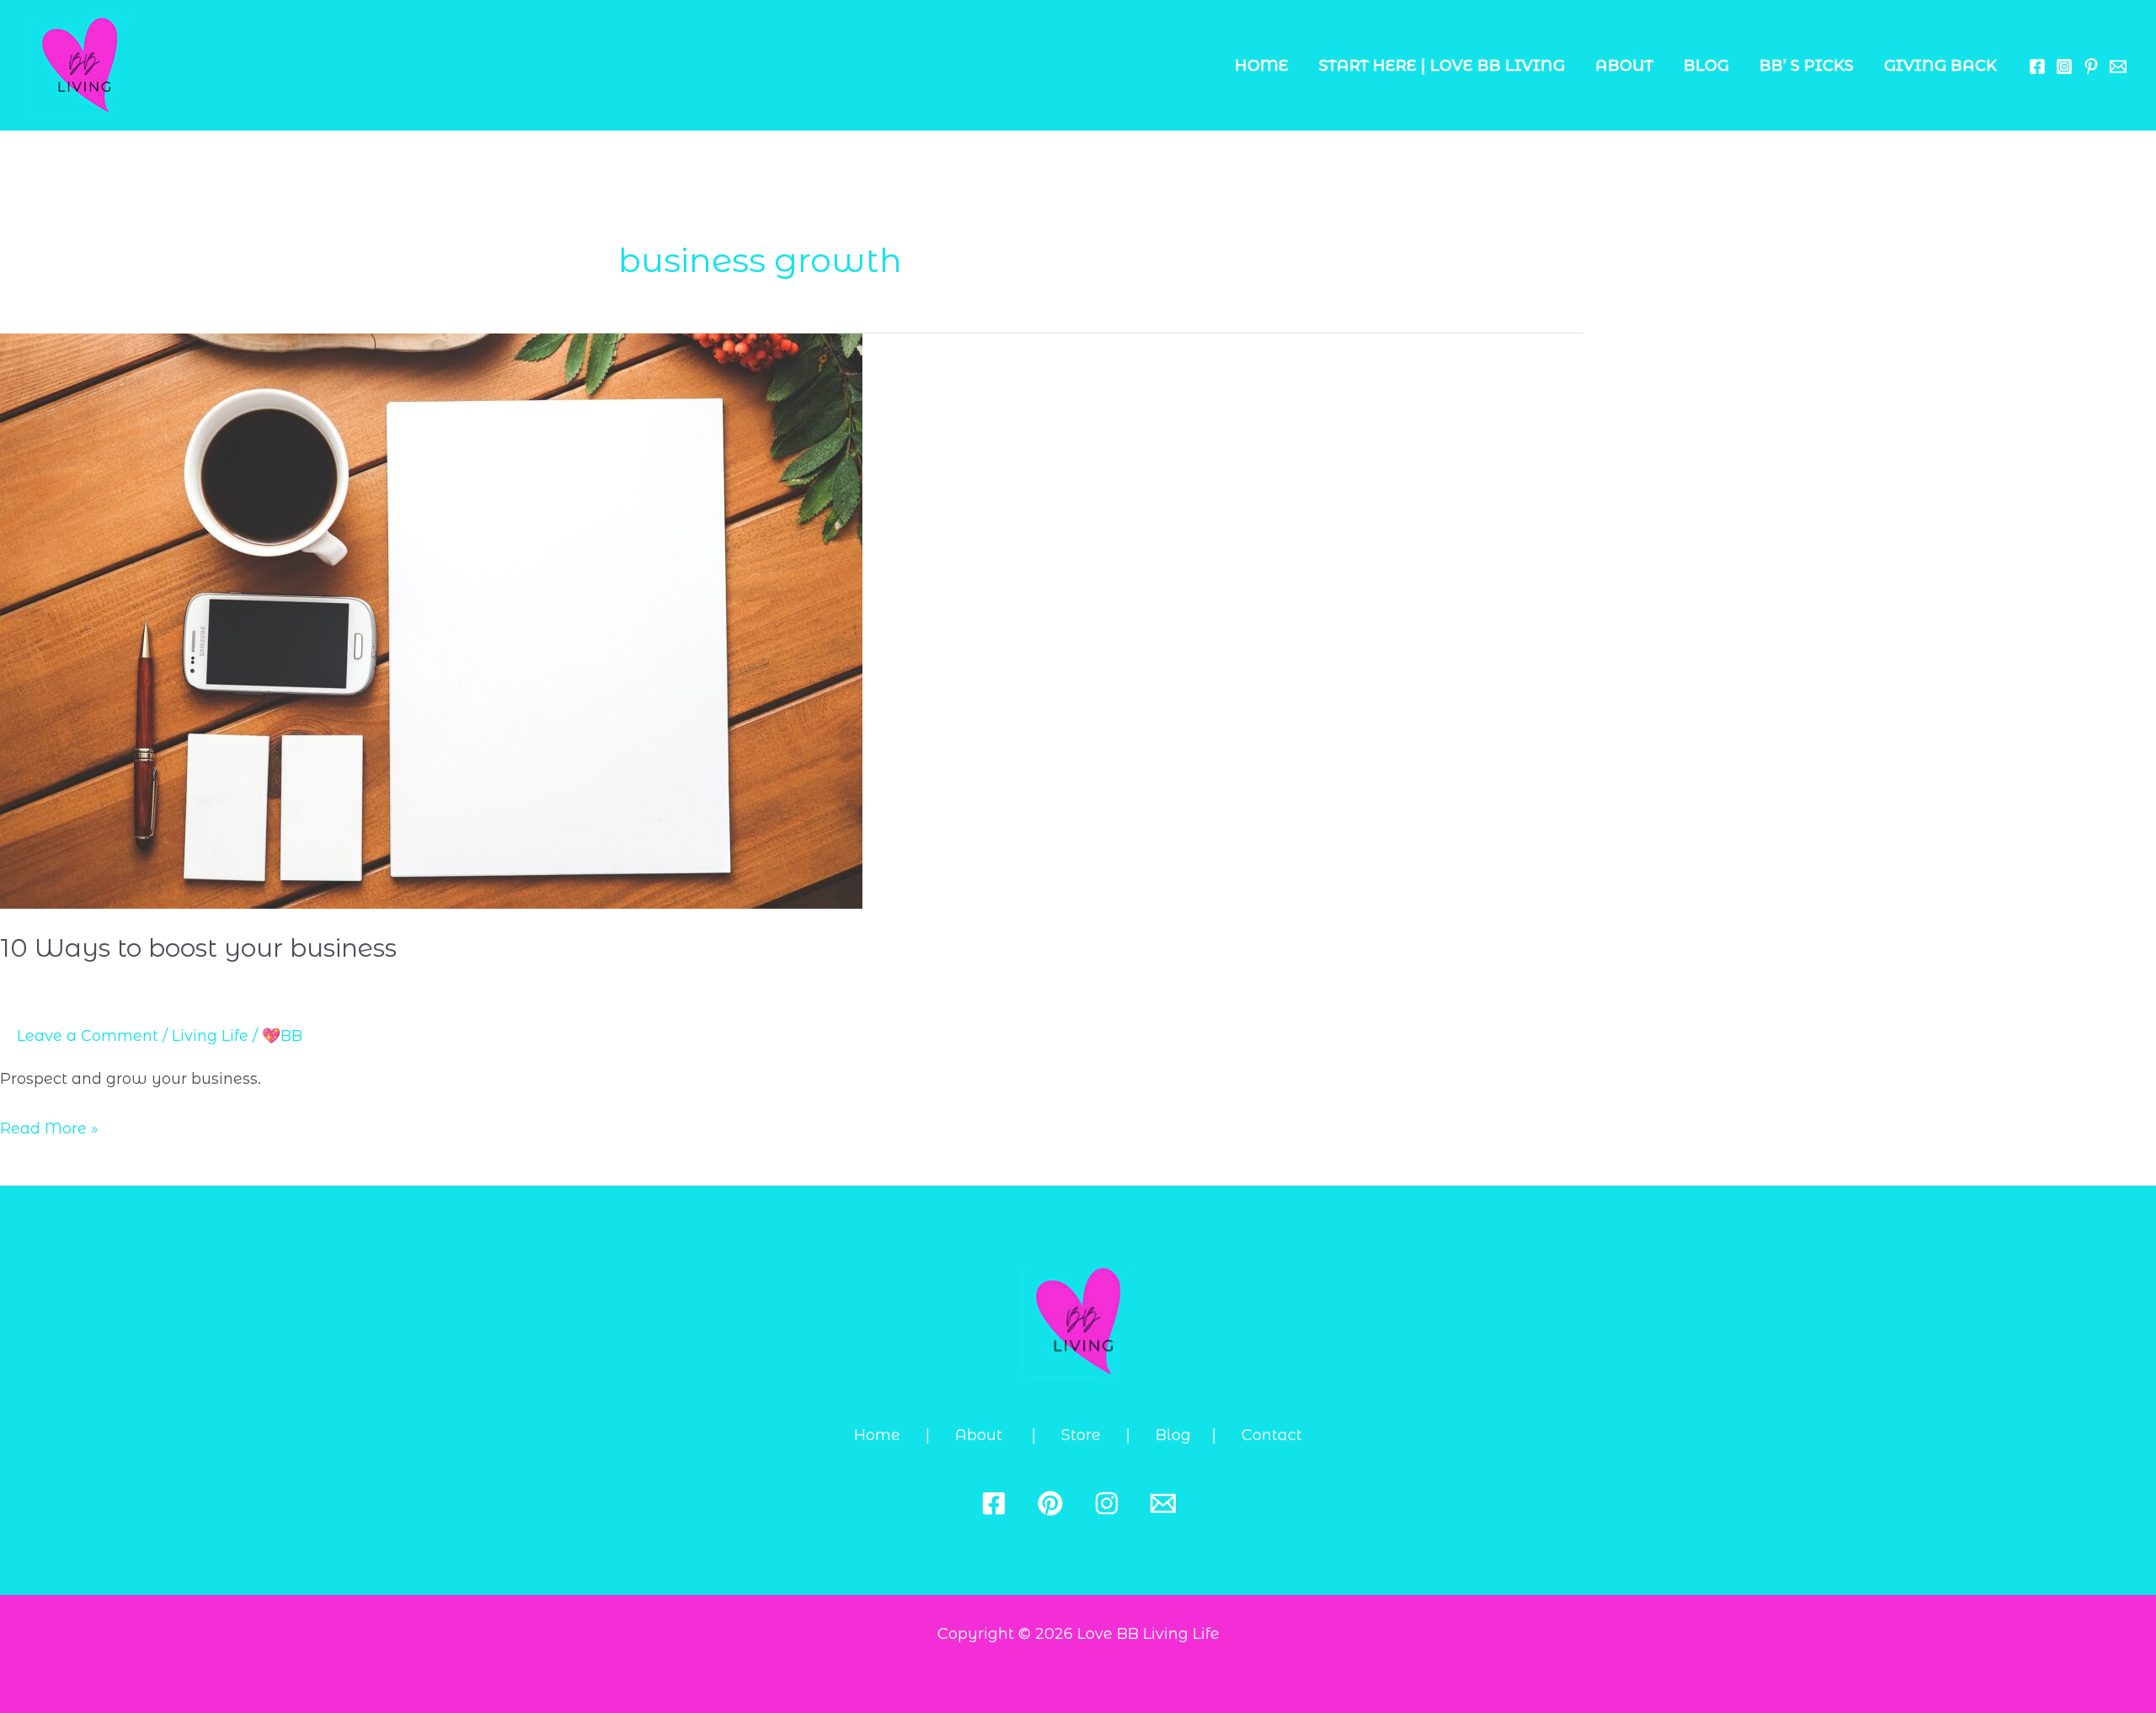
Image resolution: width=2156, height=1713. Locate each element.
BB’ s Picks (1806, 66)
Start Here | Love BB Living (1442, 66)
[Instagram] (2064, 67)
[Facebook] (2037, 67)
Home (1262, 66)
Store (1094, 1435)
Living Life (210, 1036)
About (1624, 66)
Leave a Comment (88, 1036)
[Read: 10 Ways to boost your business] (431, 620)
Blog (1706, 66)
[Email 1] (2118, 67)
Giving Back (1940, 66)
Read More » (49, 1130)
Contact (1272, 1435)
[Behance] (2091, 67)
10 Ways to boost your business (198, 948)
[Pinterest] (1050, 1503)
